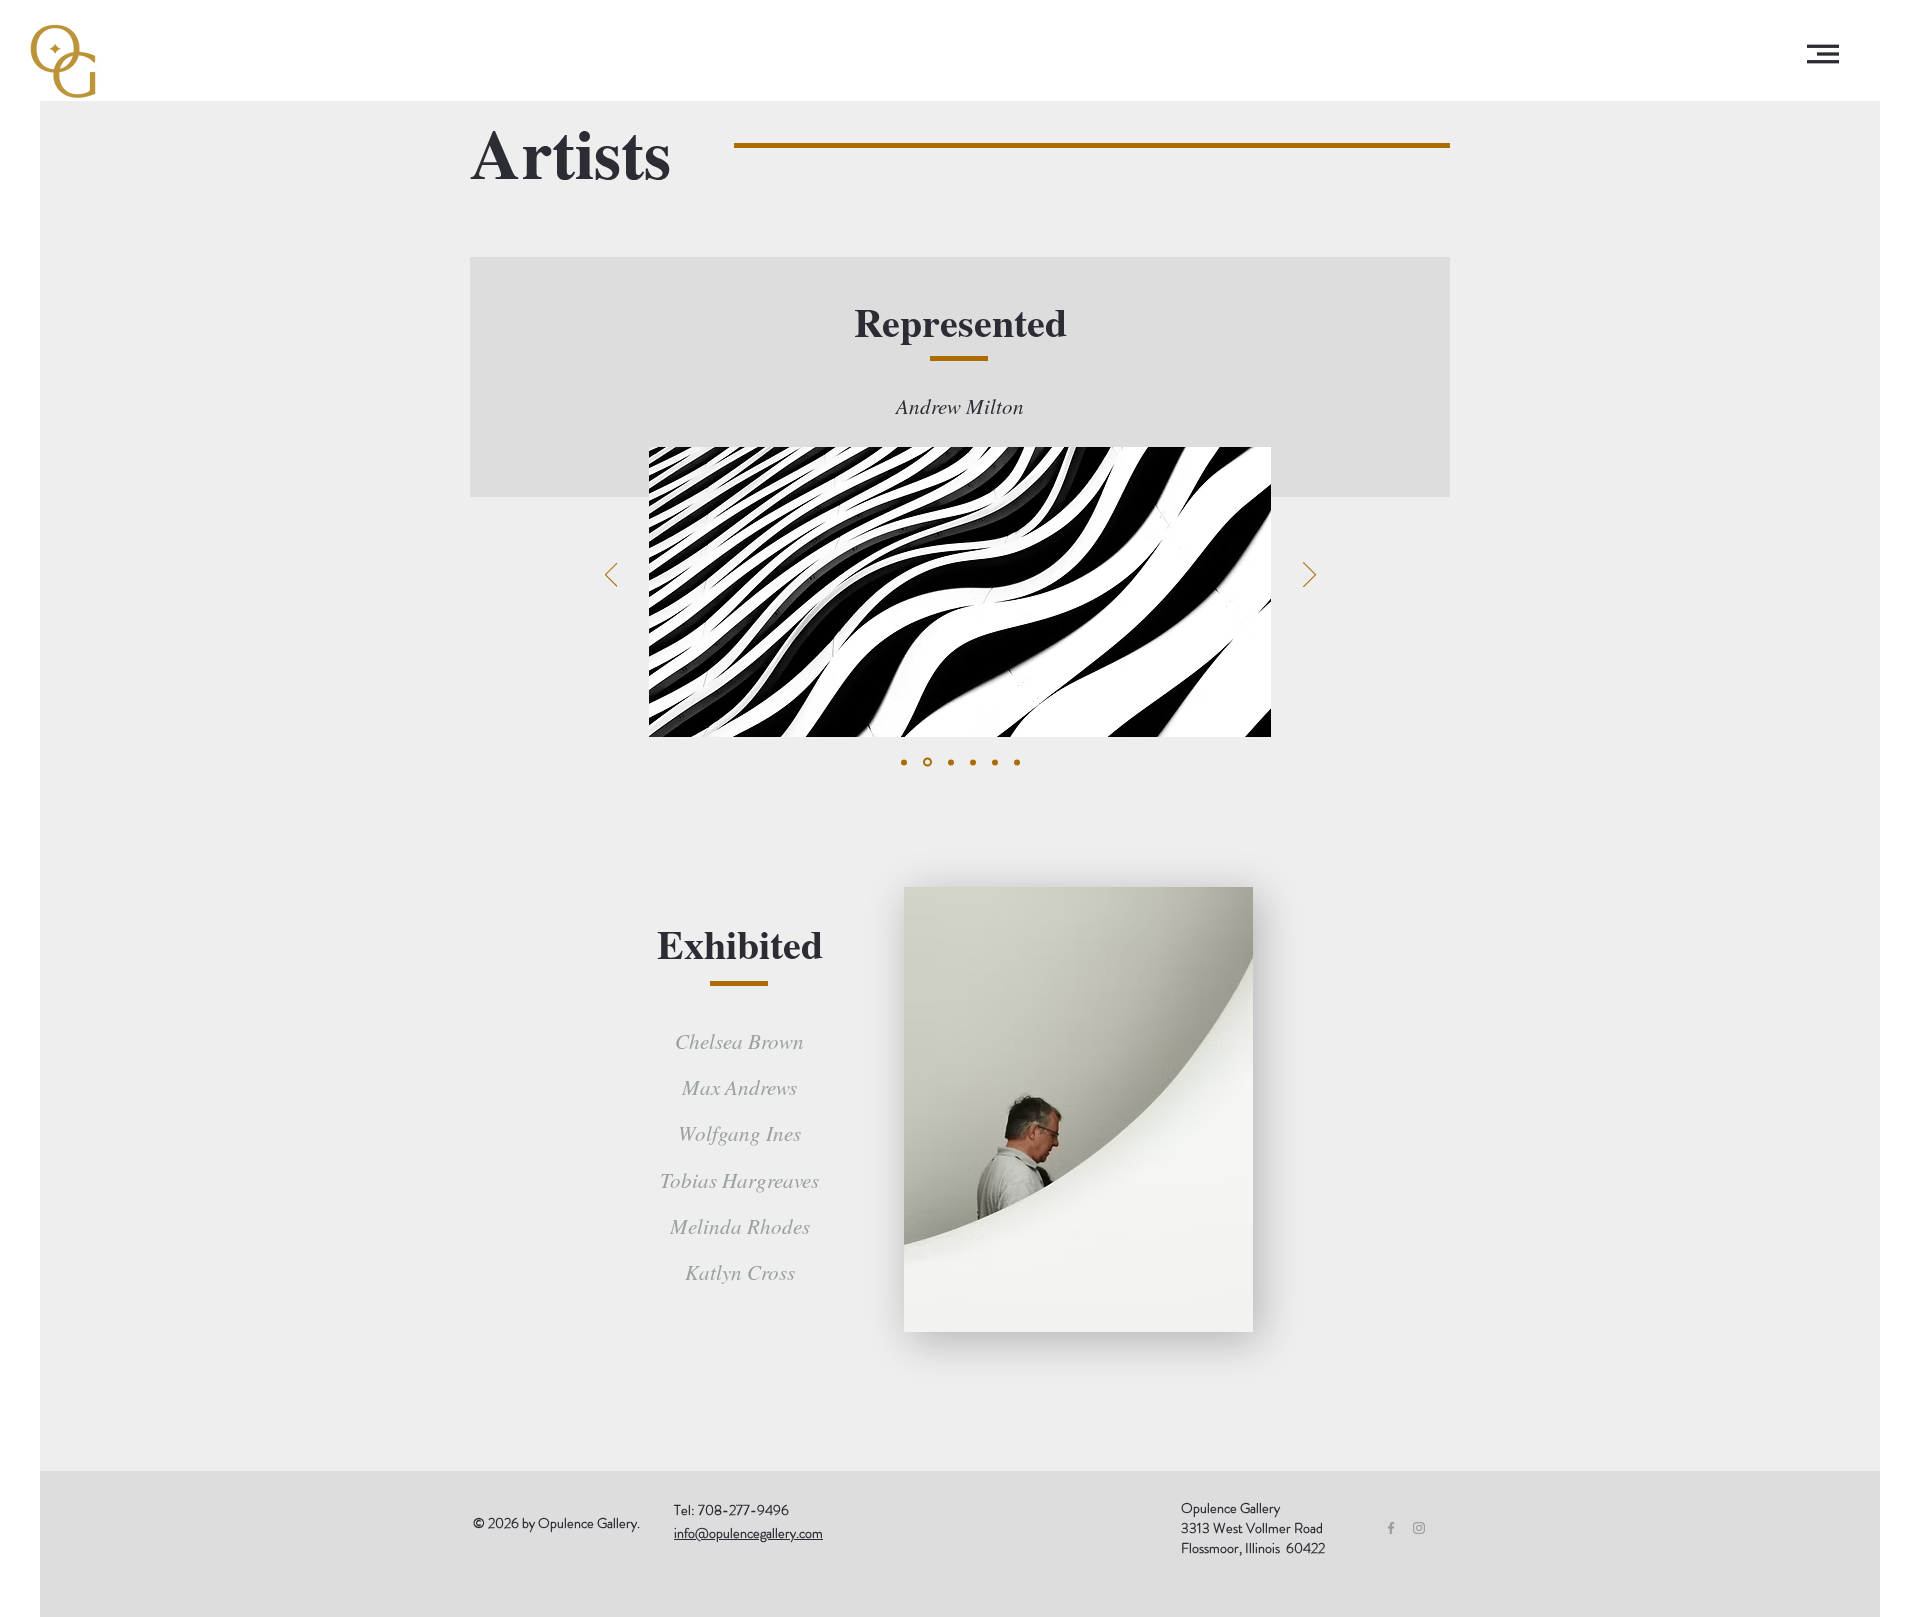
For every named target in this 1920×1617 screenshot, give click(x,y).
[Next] (1309, 576)
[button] (1823, 54)
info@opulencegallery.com (748, 1533)
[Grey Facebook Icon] (1391, 1528)
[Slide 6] (1017, 762)
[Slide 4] (973, 762)
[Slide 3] (949, 762)
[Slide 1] (904, 762)
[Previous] (611, 576)
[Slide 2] (926, 762)
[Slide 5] (995, 762)
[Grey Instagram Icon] (1419, 1528)
